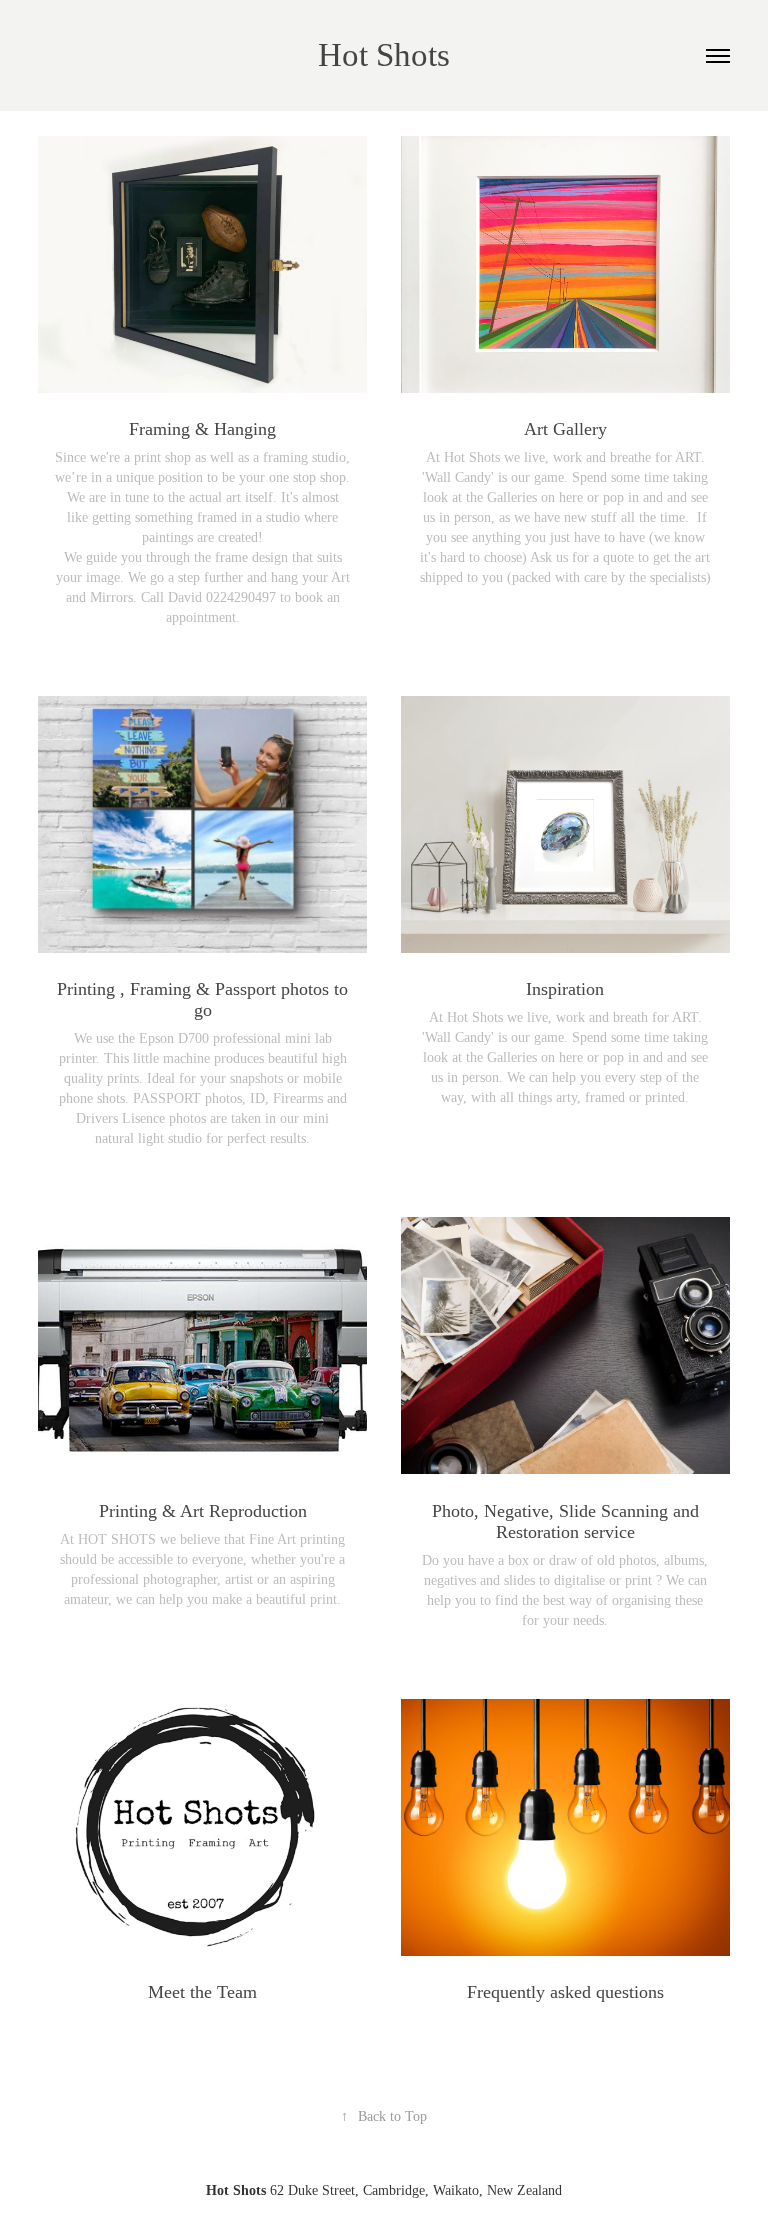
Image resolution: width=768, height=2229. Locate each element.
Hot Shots (384, 55)
